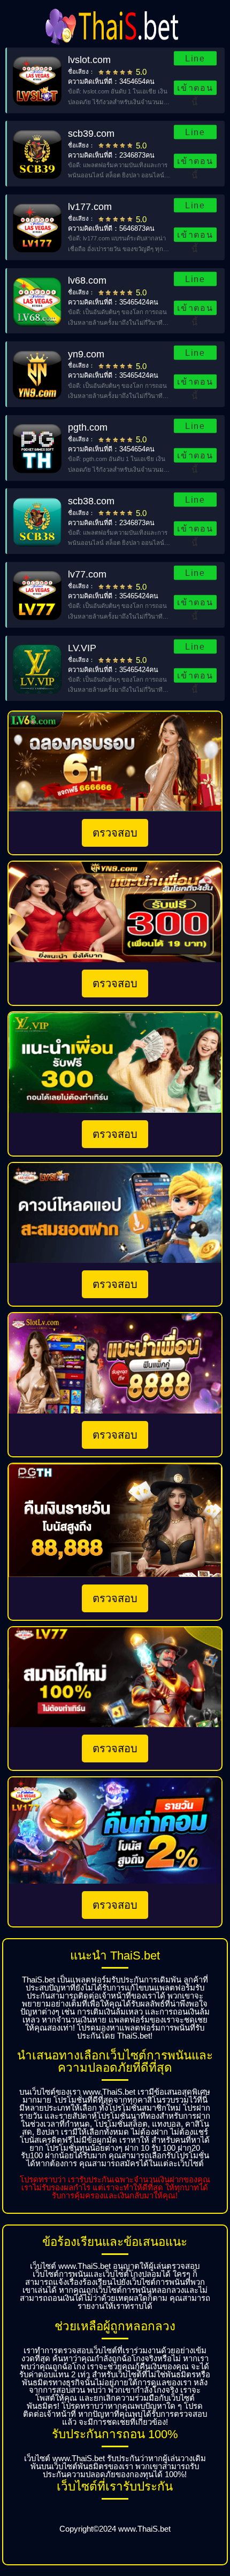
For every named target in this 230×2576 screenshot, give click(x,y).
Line (195, 58)
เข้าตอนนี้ (195, 89)
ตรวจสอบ (115, 833)
